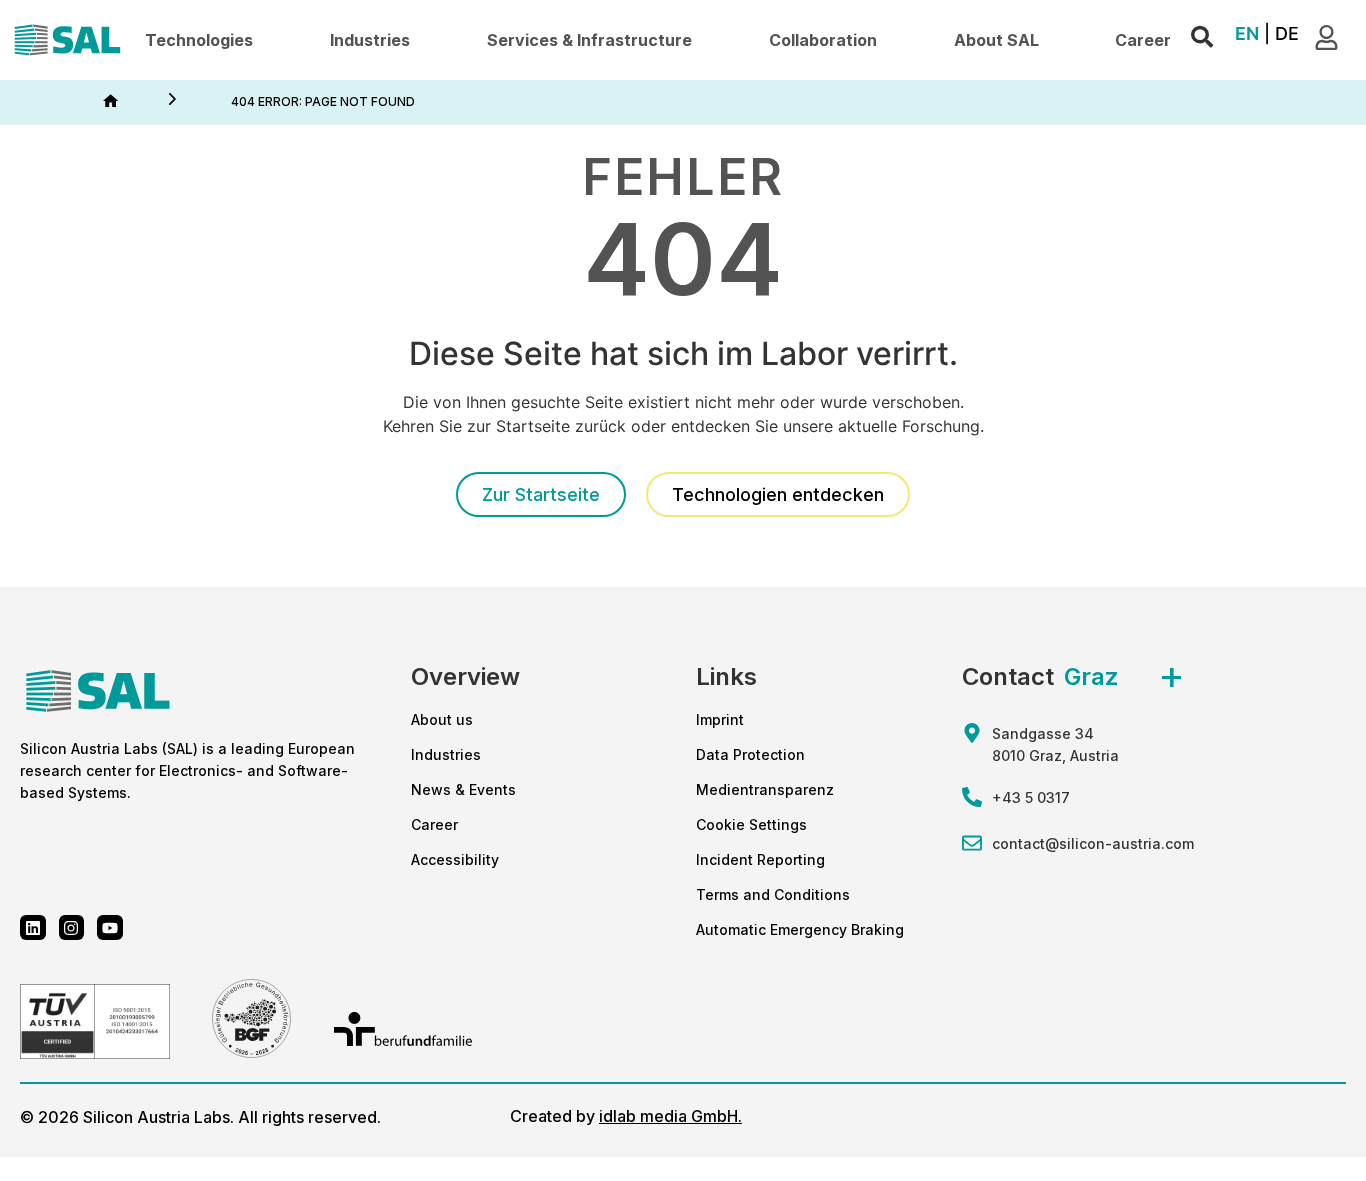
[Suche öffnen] (1202, 37)
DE (1287, 33)
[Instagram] (72, 928)
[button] (199, 40)
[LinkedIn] (33, 928)
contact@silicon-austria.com (1093, 843)
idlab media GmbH (668, 1116)
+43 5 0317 (1031, 797)
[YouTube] (110, 928)
